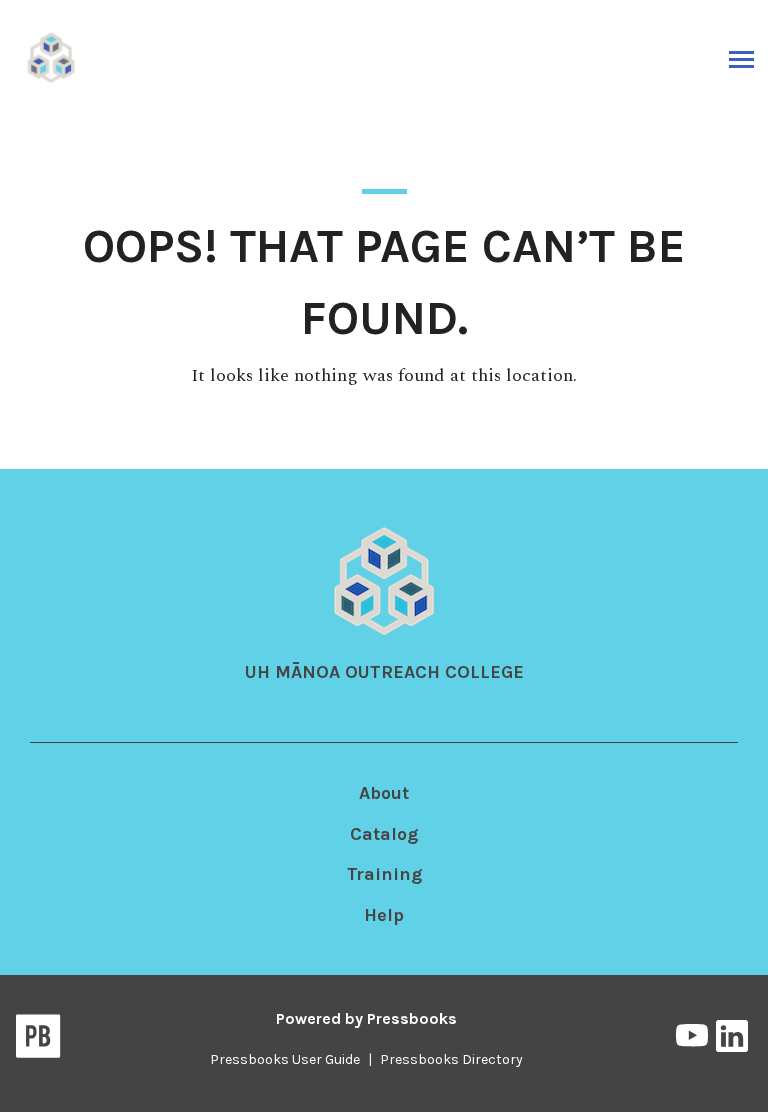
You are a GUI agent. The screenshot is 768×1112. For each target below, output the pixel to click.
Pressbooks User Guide (285, 1059)
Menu (739, 59)
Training (384, 874)
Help (384, 915)
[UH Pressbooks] (52, 56)
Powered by (366, 1018)
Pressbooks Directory (451, 1059)
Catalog (384, 834)
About (384, 793)
